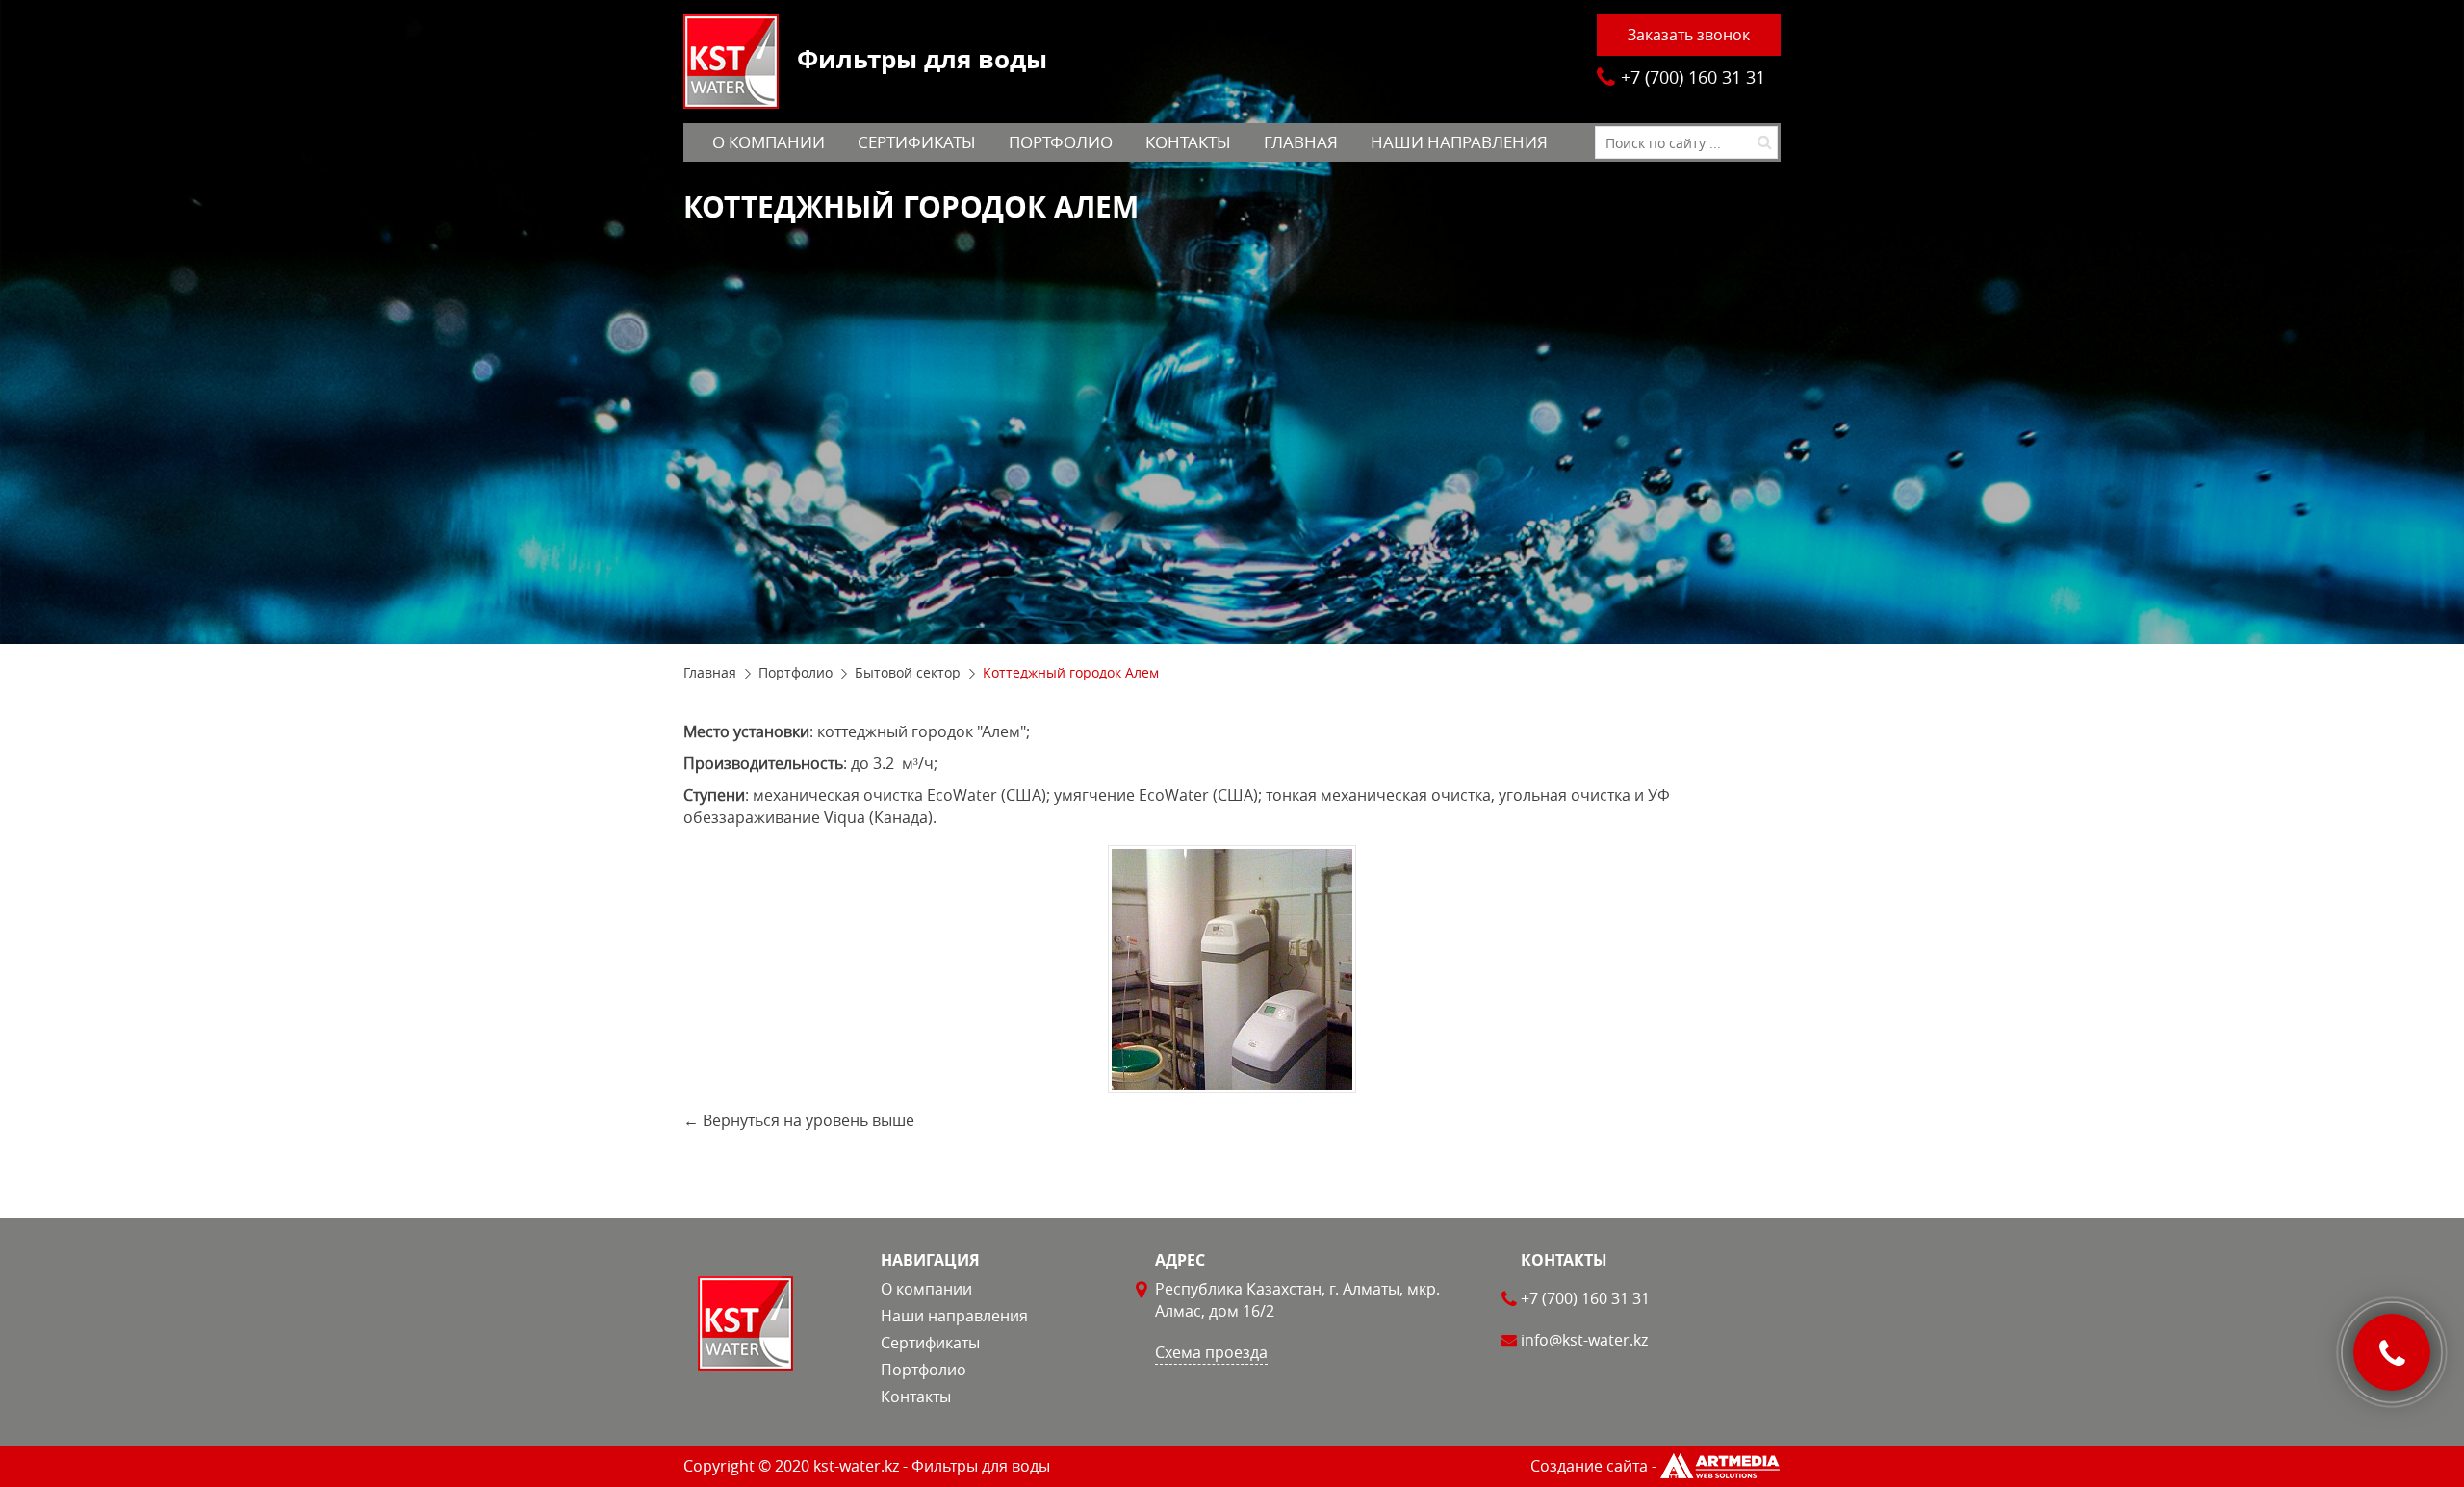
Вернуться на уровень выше (808, 1120)
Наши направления (1459, 142)
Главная (1301, 142)
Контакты (1188, 142)
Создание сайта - (1593, 1466)
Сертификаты (917, 142)
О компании (769, 142)
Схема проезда (1211, 1352)
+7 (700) (1693, 77)
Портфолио (1061, 142)
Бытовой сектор (908, 672)
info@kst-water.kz (1584, 1340)
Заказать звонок (1689, 35)
